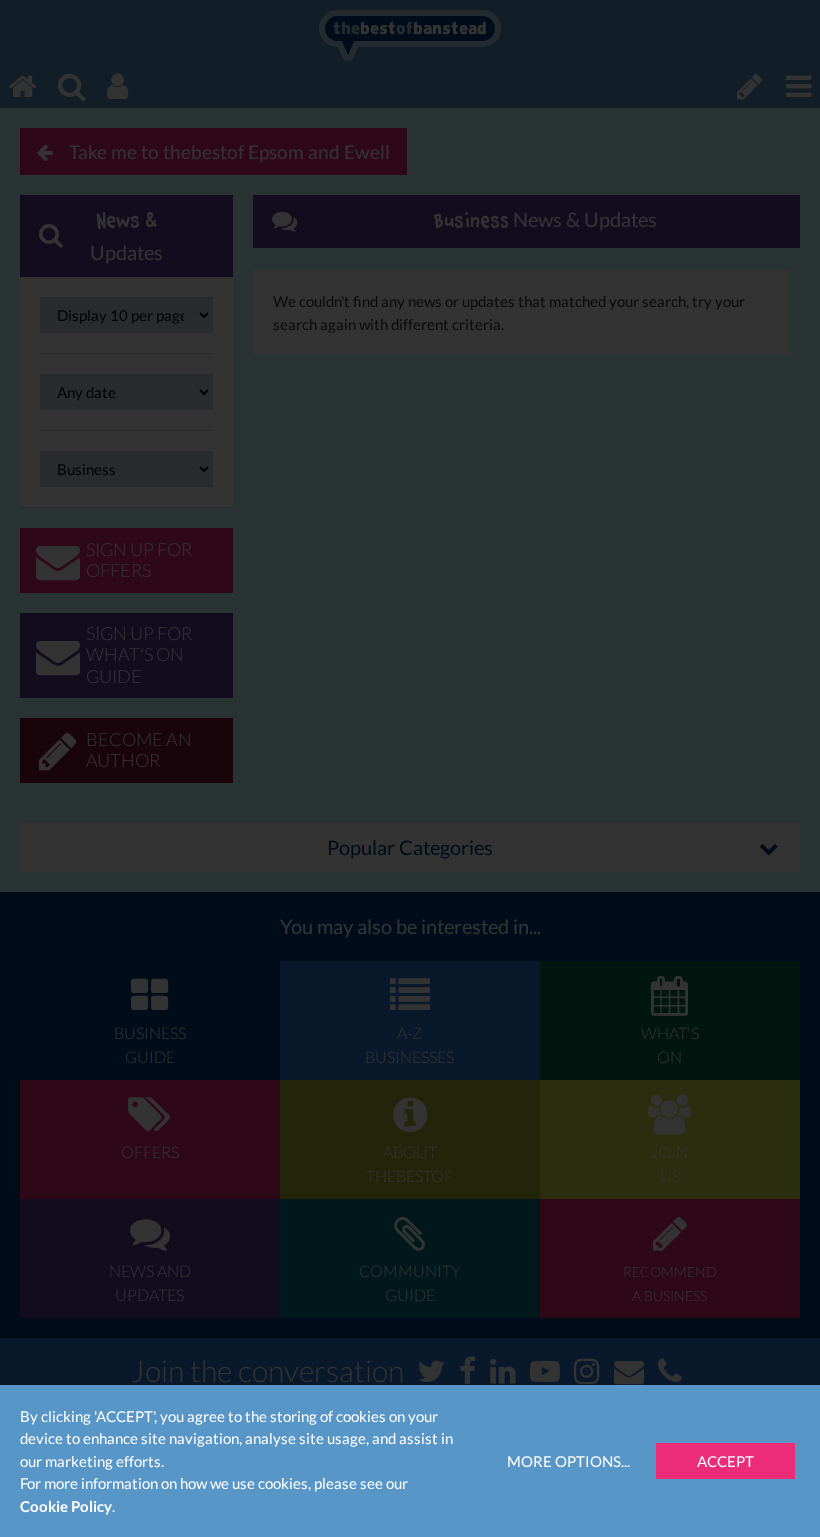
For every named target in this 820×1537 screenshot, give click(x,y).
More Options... (568, 1461)
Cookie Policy (66, 1506)
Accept (725, 1461)
